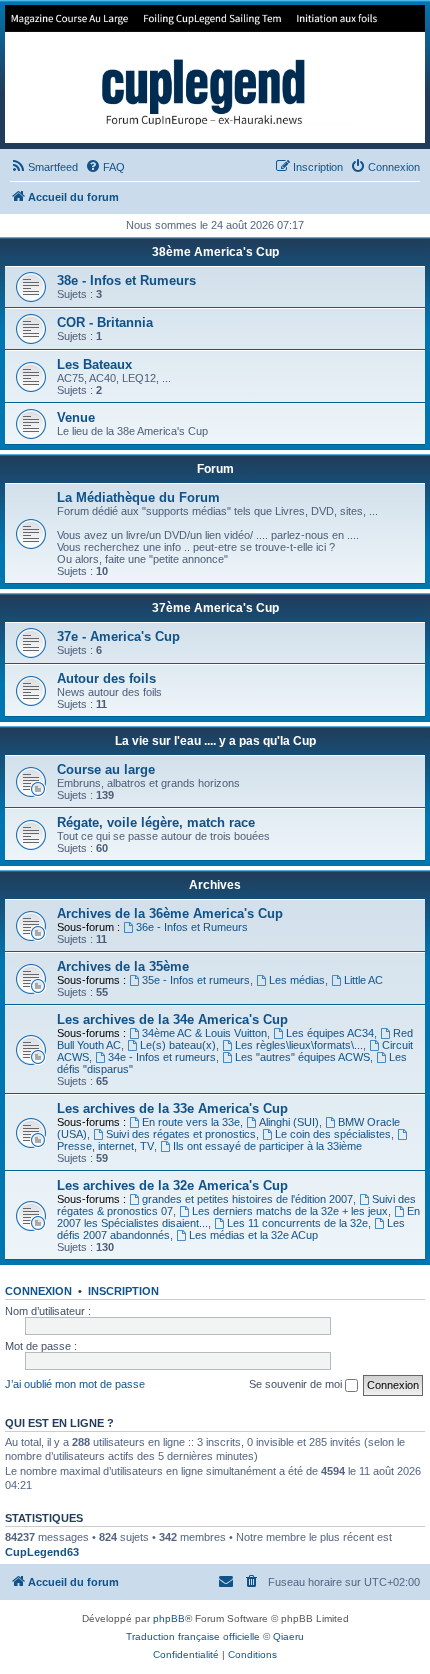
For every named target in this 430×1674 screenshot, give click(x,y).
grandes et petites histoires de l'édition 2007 (247, 1199)
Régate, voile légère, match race (156, 822)
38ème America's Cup (215, 252)
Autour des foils (106, 678)
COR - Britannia (105, 322)
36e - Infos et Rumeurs (192, 927)
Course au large (106, 769)
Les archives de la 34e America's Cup (172, 1019)
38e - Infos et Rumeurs (126, 280)
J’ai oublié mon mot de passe (75, 1384)
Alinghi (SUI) (289, 1122)
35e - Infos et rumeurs (196, 980)
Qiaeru (288, 1636)
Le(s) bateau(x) (178, 1045)
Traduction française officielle (193, 1636)
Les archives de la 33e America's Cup (172, 1108)
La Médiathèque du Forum (138, 497)
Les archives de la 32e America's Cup (172, 1185)
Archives (215, 885)
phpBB (169, 1618)
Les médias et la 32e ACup (253, 1235)
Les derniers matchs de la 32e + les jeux (290, 1211)
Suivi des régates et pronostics (181, 1134)
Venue (76, 417)
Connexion (38, 1291)
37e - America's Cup (118, 636)
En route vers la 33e (191, 1122)
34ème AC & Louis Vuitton (204, 1033)
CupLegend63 (42, 1552)
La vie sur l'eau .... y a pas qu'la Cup (215, 741)
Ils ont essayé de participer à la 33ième (267, 1146)
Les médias (297, 980)
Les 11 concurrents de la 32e (297, 1223)
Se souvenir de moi (297, 1384)
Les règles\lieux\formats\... (299, 1045)
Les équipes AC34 (330, 1033)
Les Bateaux (94, 364)
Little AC (363, 980)
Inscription (123, 1291)
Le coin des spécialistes (333, 1134)
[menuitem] (44, 167)
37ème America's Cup (215, 608)
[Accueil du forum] (215, 74)
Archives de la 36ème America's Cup (170, 913)
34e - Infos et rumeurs (162, 1057)
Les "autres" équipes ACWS (302, 1057)
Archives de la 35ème (123, 966)
